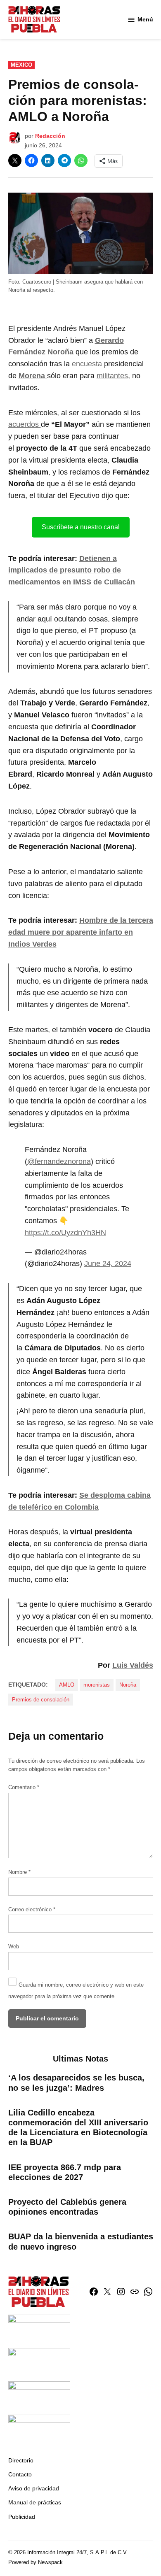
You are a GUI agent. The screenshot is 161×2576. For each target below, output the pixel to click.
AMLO (67, 1685)
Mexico (21, 65)
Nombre (19, 1872)
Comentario (24, 1787)
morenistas (97, 1685)
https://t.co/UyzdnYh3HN (65, 1233)
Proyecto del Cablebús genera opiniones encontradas (67, 2207)
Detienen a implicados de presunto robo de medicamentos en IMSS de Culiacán (72, 570)
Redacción (50, 136)
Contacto (20, 2474)
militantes (112, 376)
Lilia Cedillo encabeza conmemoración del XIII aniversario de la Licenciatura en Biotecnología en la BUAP (78, 2128)
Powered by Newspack (36, 2562)
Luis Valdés (133, 1665)
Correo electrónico (32, 1910)
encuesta (88, 364)
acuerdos (25, 424)
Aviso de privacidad (34, 2488)
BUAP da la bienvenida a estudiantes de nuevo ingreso (81, 2241)
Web (14, 1947)
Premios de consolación (41, 1700)
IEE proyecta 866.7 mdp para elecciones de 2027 (65, 2172)
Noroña (128, 1685)
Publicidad (22, 2517)
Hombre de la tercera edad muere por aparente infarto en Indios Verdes (81, 932)
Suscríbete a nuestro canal (81, 527)
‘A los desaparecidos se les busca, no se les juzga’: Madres (76, 2083)
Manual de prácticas (35, 2502)
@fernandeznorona (59, 1161)
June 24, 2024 (108, 1264)
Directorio (21, 2460)
